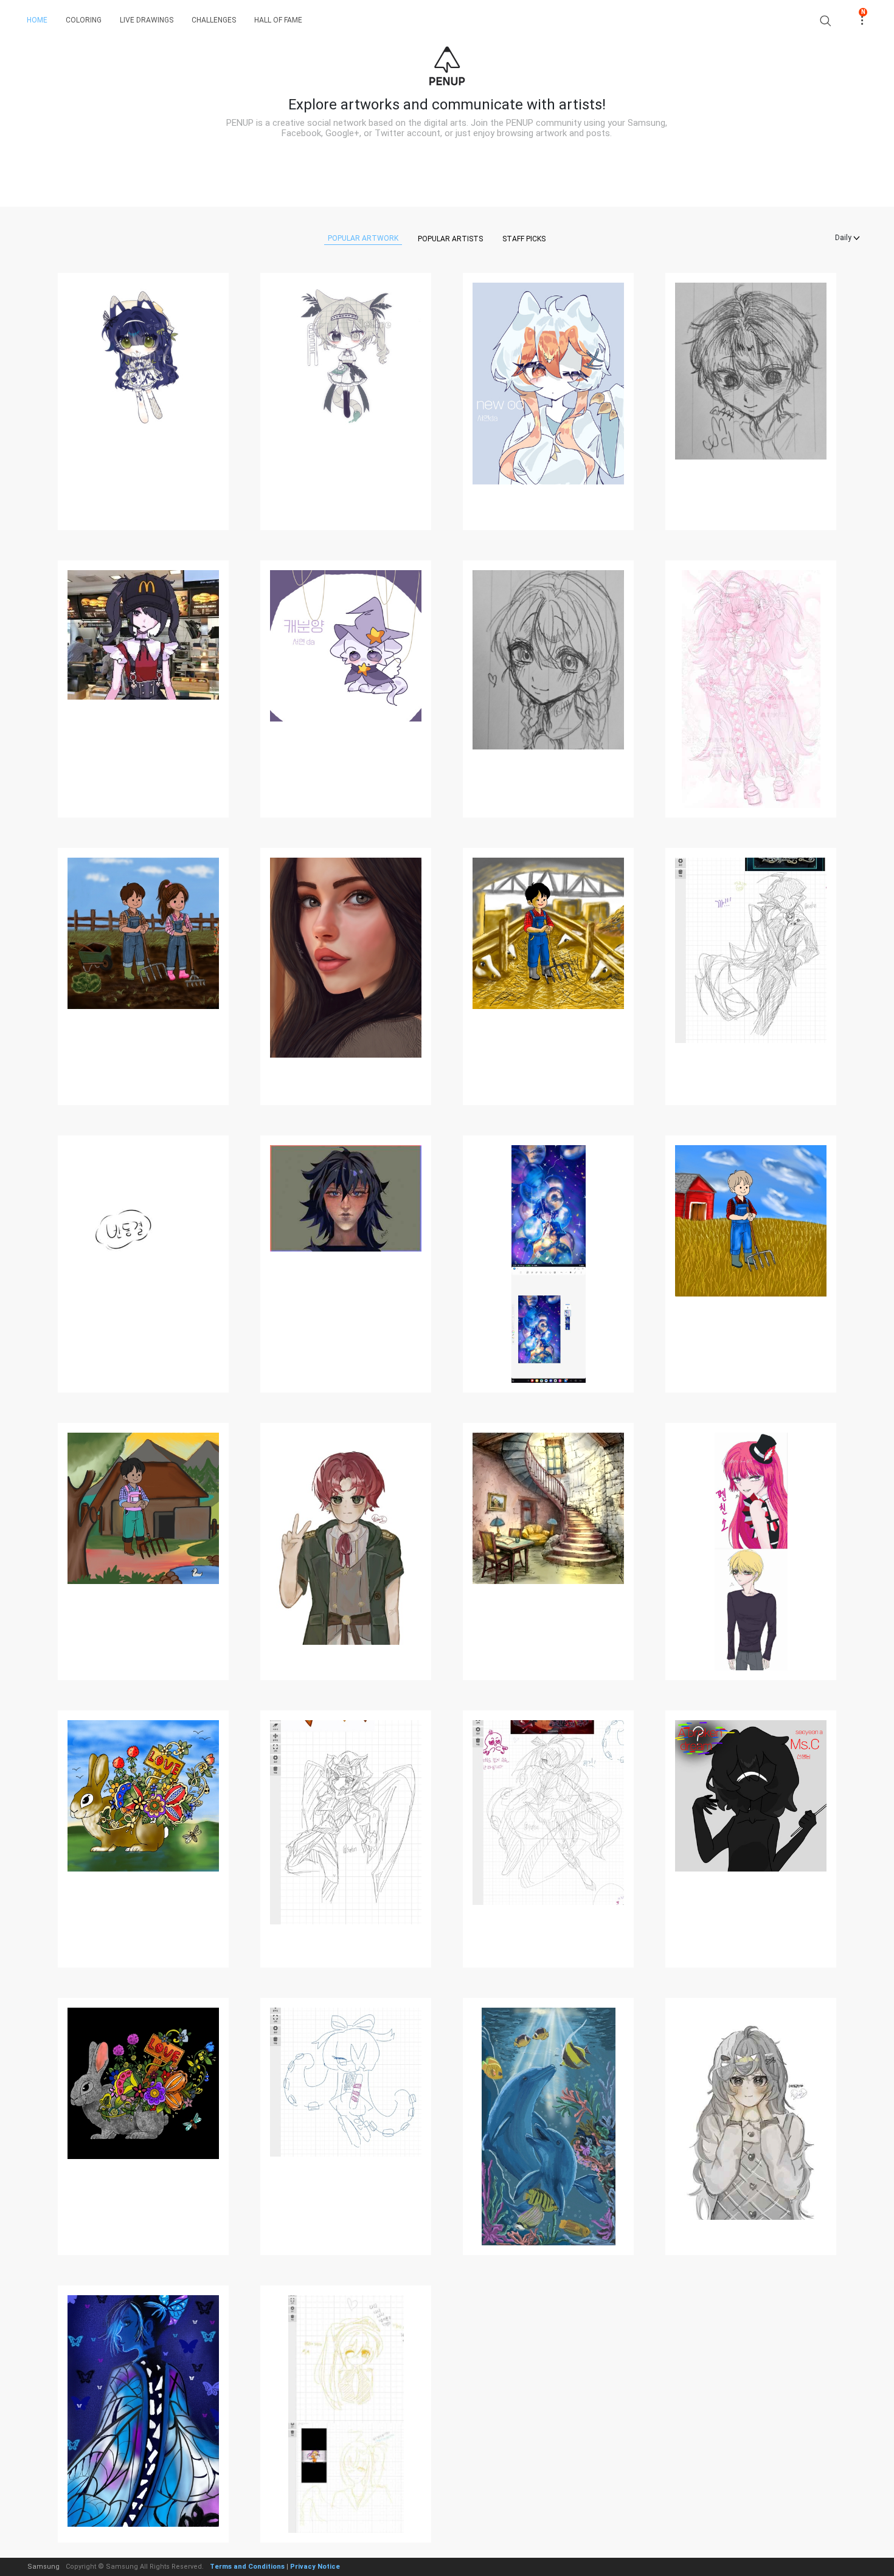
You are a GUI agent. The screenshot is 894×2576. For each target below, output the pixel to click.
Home (37, 20)
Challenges (214, 20)
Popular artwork (363, 238)
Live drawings (147, 20)
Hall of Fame (278, 20)
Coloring (84, 20)
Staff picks (524, 239)
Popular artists (450, 239)
